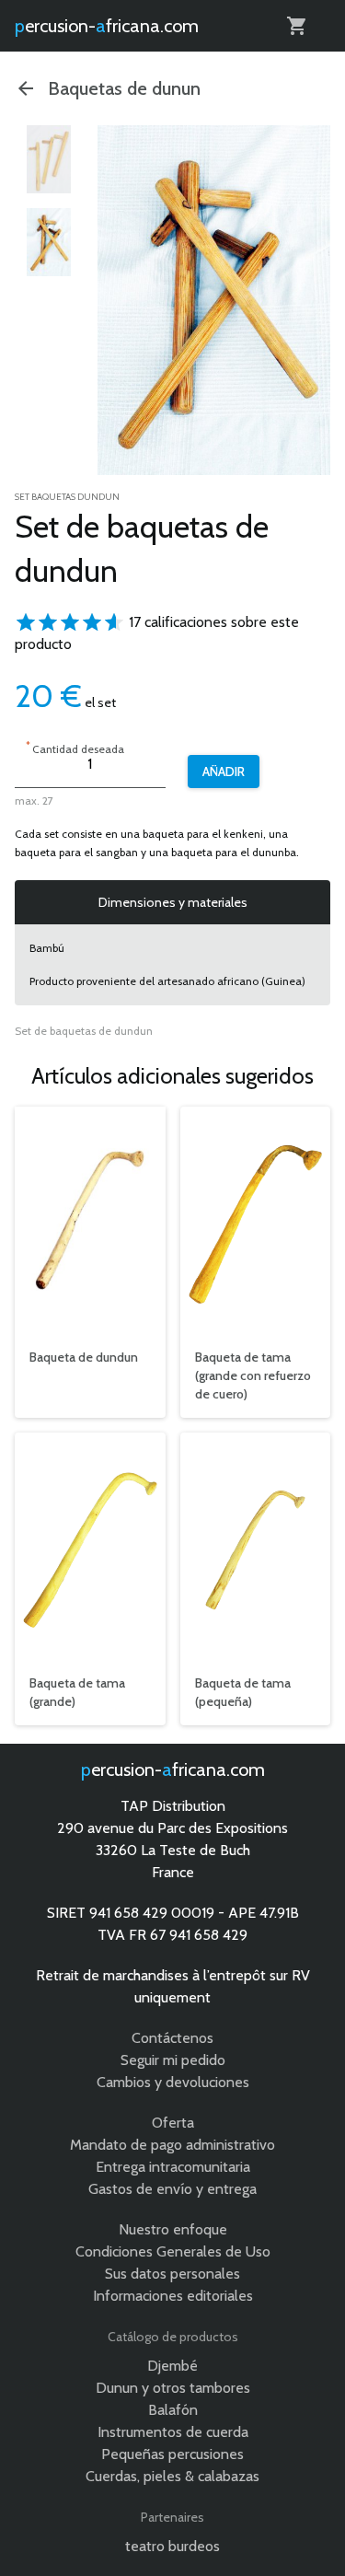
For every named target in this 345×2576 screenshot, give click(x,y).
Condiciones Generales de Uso (173, 2251)
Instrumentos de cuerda (173, 2432)
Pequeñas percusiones (172, 2454)
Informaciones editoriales (173, 2296)
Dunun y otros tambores (173, 2388)
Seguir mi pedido (173, 2060)
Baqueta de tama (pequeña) (243, 1692)
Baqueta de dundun (84, 1357)
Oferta (173, 2123)
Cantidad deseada (75, 747)
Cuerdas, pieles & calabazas (172, 2476)
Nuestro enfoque (173, 2229)
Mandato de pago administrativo (172, 2145)
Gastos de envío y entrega (172, 2189)
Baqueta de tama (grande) (77, 1692)
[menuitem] (49, 159)
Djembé (172, 2366)
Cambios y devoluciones (173, 2082)
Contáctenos (172, 2038)
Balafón (173, 2410)
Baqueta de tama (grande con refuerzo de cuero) (253, 1375)
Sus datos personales (172, 2274)
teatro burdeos (172, 2546)
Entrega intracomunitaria (173, 2167)
